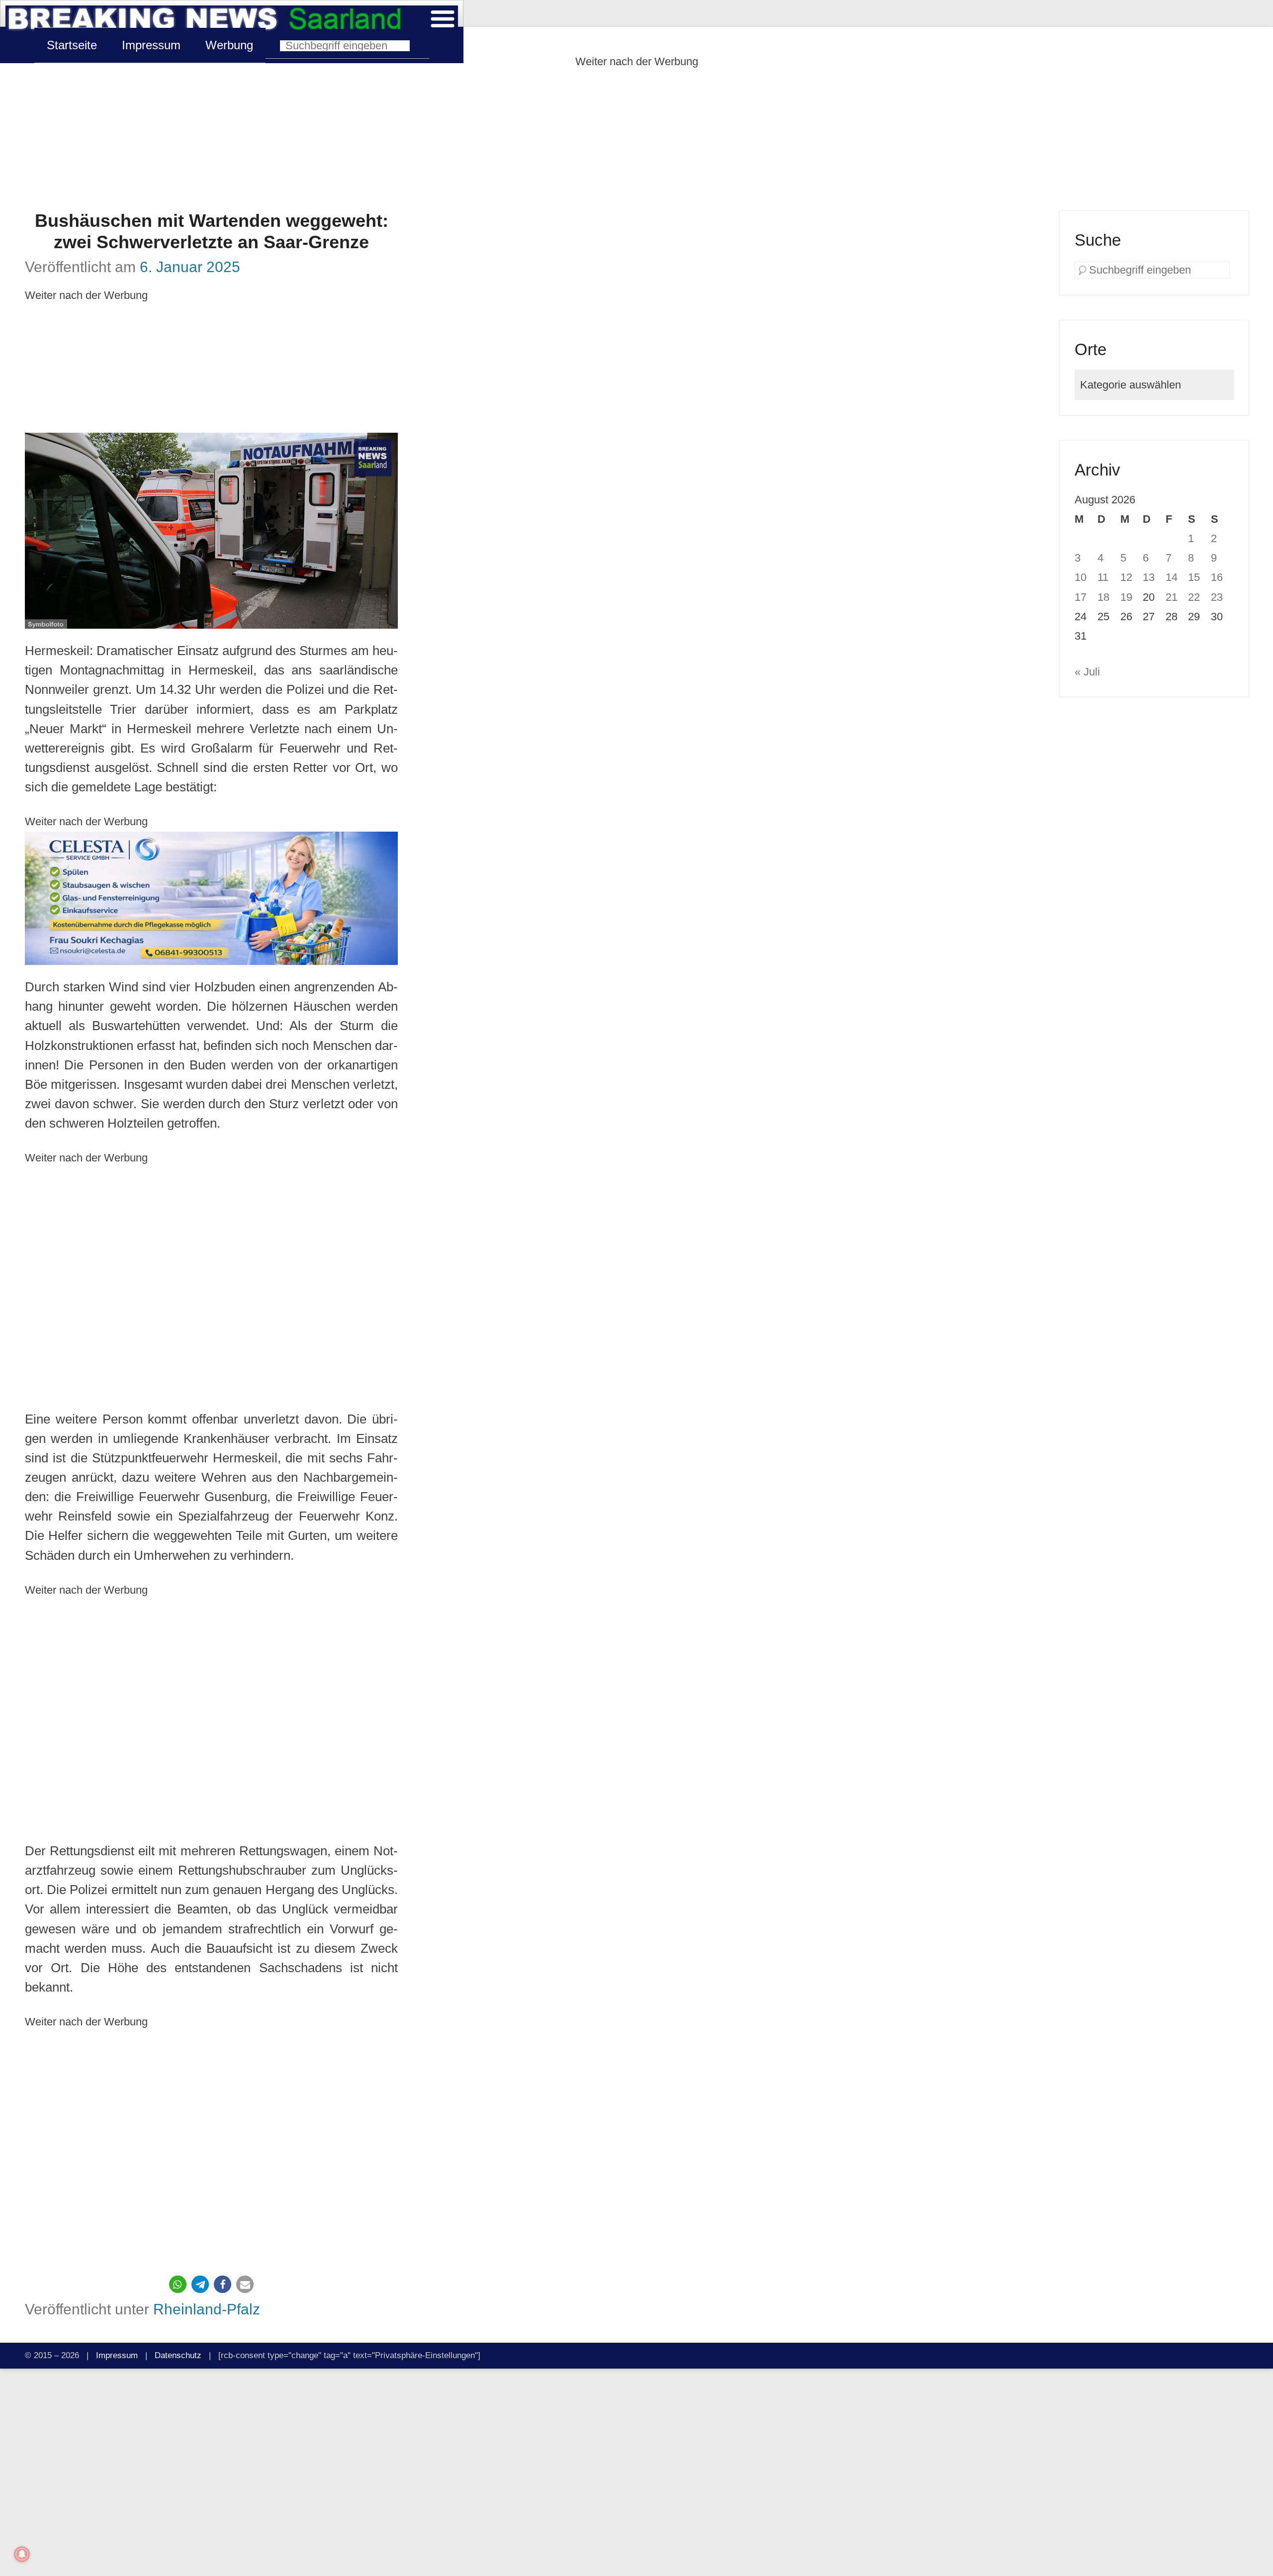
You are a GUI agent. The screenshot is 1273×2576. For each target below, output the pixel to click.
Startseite (72, 45)
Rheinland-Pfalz (207, 2309)
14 (1172, 577)
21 (1172, 597)
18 (1103, 597)
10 (1081, 577)
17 (1081, 597)
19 (1126, 597)
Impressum (151, 45)
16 (1217, 577)
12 (1126, 577)
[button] (178, 2284)
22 (1194, 597)
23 (1217, 597)
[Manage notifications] (22, 2554)
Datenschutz (178, 2355)
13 (1149, 577)
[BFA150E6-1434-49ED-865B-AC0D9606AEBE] (211, 899)
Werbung (229, 45)
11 (1103, 577)
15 (1194, 577)
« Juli (1087, 672)
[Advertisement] (636, 141)
